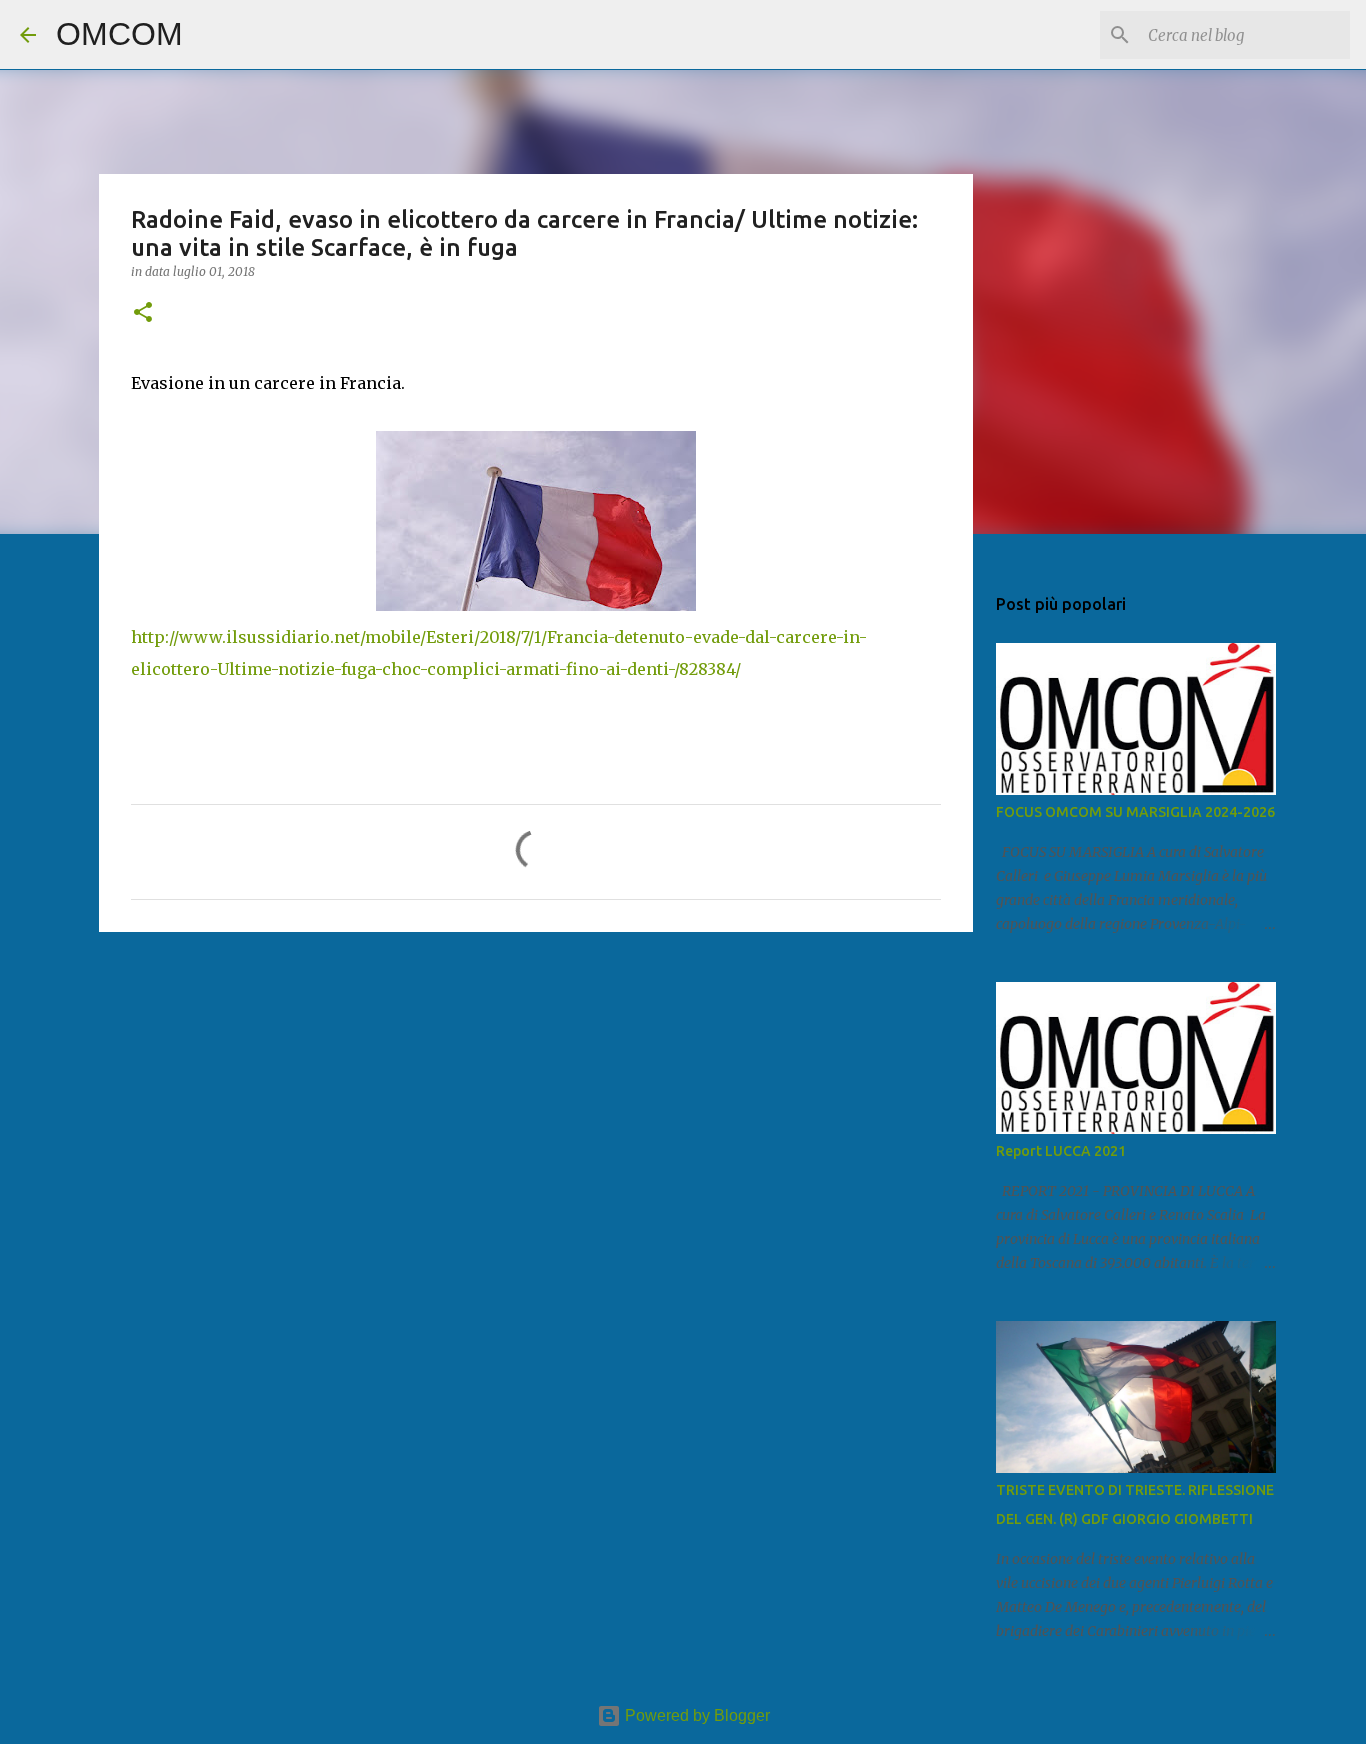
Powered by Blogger (695, 1715)
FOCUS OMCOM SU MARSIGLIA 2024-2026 (1135, 812)
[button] (143, 313)
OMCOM (119, 34)
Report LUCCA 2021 (1061, 1151)
